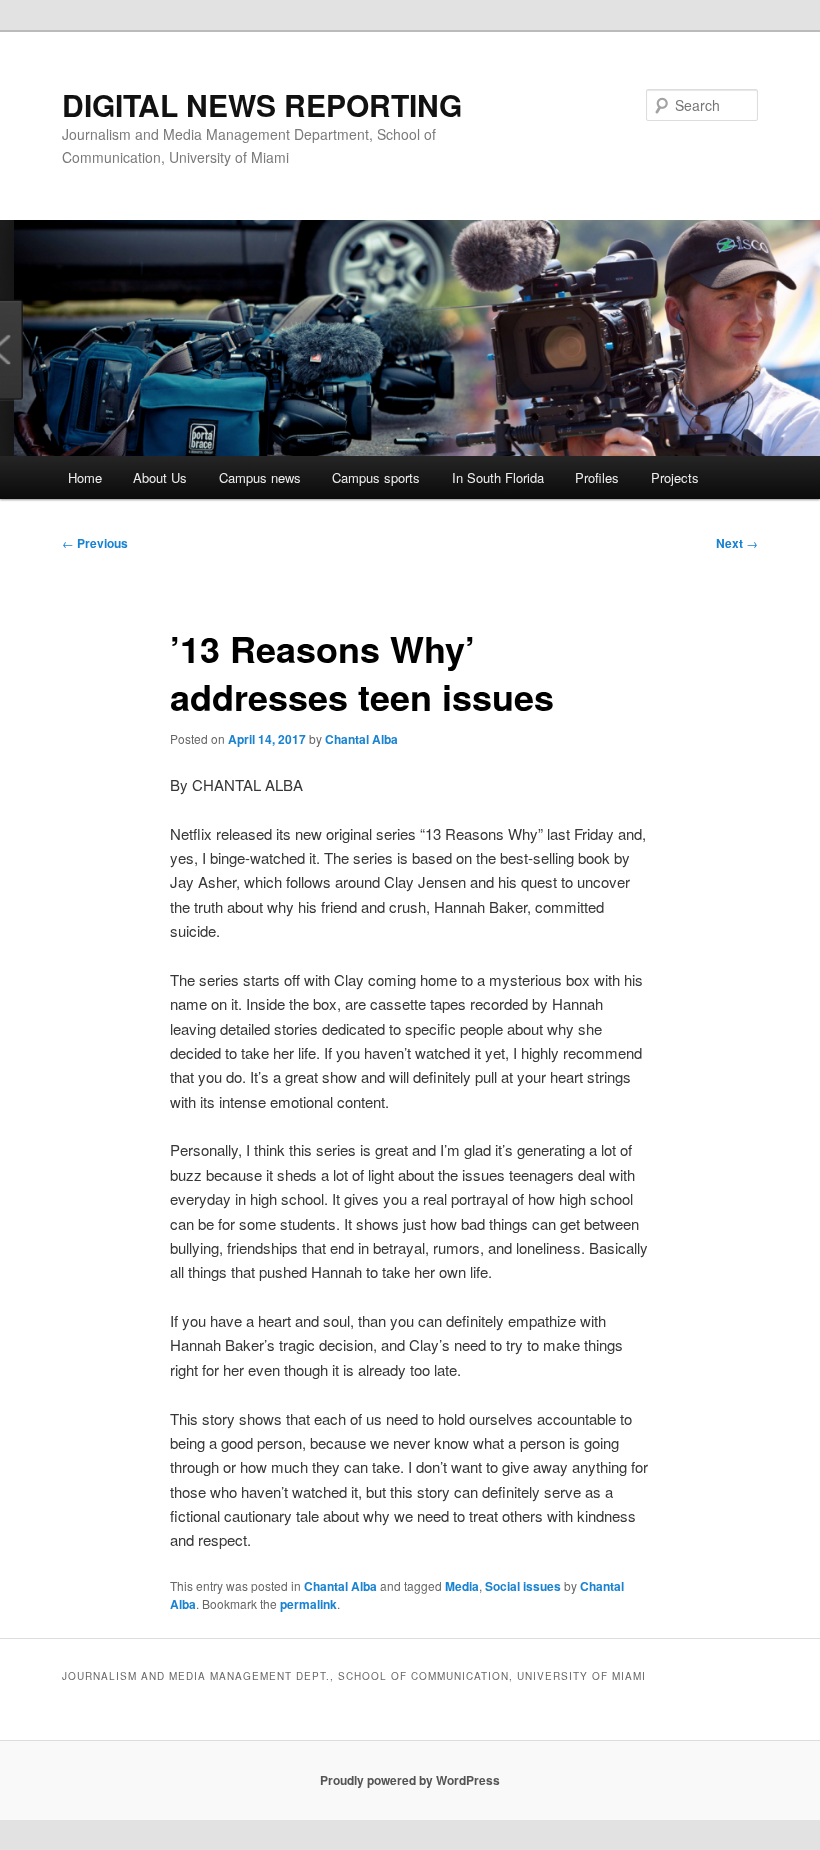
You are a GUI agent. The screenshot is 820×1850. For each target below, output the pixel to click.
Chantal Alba (361, 739)
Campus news (260, 477)
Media (462, 1586)
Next (737, 543)
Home (85, 477)
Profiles (597, 477)
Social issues (523, 1586)
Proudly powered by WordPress (410, 1780)
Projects (675, 477)
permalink (308, 1604)
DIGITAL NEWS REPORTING (262, 104)
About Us (160, 477)
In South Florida (498, 477)
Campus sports (376, 477)
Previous (95, 543)
